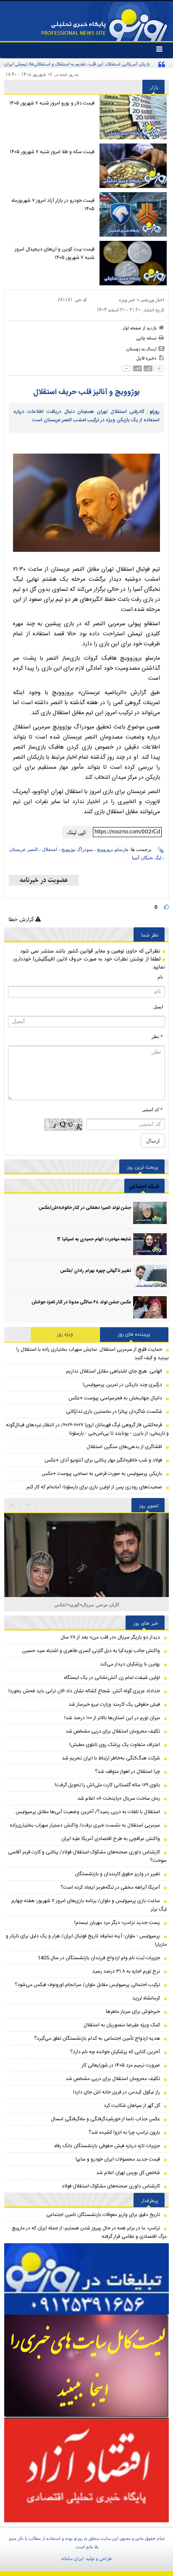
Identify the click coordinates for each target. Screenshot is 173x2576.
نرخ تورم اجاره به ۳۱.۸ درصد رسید (126, 1971)
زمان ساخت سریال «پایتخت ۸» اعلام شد (119, 1798)
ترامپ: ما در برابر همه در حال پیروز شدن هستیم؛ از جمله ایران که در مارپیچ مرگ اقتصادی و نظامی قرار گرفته (89, 2232)
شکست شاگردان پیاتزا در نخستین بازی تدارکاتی (114, 1412)
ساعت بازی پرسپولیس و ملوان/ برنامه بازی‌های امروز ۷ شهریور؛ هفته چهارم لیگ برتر (89, 1905)
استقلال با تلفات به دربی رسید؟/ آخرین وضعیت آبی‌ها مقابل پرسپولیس (88, 1812)
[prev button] (29, 1505)
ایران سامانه (72, 2558)
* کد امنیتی (152, 1109)
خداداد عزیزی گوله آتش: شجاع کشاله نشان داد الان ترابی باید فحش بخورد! (84, 1691)
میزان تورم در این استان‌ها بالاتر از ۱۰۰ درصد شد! (112, 1718)
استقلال (50, 849)
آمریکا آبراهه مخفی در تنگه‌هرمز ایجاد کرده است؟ (110, 1887)
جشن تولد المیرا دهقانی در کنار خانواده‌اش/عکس (85, 1208)
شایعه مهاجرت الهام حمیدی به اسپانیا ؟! (94, 1240)
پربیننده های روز (134, 1334)
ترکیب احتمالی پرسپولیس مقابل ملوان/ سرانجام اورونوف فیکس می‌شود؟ (87, 1985)
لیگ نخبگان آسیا (147, 858)
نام (160, 977)
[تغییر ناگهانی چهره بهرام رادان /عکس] (150, 1276)
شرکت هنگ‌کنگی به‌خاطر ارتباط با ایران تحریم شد (111, 1758)
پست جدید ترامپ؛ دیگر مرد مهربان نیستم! (117, 1923)
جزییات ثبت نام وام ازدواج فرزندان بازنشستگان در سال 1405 (99, 1958)
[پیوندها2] (86, 2366)
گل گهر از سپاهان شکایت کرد (132, 2106)
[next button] (12, 1505)
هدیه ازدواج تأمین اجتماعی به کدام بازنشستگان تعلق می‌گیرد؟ (97, 2038)
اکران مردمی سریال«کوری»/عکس (87, 1604)
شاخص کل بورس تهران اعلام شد (128, 2173)
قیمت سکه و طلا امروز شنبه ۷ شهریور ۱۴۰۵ (52, 152)
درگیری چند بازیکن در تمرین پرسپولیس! (122, 1385)
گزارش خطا (22, 919)
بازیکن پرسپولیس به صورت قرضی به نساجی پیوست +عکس (102, 1474)
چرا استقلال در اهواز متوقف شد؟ (127, 1772)
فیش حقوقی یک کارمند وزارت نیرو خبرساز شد (114, 1704)
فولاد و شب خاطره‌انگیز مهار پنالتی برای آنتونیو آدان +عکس (103, 1460)
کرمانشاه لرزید (146, 1998)
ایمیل (158, 1007)
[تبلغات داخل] (86, 2279)
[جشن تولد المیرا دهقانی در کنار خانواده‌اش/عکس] (150, 1213)
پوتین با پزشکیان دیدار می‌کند (130, 1664)
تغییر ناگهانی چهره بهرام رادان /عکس (96, 1271)
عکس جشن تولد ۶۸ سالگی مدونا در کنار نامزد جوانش (81, 1302)
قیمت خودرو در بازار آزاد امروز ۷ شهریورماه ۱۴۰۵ (53, 205)
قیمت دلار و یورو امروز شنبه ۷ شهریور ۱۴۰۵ (52, 103)
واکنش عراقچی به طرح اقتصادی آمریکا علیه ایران (111, 1839)
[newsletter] (44, 880)
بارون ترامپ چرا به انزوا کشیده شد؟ (124, 2132)
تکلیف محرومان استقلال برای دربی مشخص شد (113, 1731)
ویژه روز (65, 1334)
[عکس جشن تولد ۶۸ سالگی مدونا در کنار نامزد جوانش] (150, 1307)
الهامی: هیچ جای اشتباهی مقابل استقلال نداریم (114, 1371)
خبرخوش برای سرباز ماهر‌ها (133, 2012)
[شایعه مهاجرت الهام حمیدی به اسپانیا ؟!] (150, 1244)
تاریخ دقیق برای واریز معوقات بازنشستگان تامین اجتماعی (103, 2215)
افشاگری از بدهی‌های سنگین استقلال (124, 1447)
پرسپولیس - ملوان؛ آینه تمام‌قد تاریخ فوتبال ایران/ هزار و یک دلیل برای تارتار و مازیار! (86, 1940)
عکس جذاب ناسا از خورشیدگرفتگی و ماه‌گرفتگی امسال (105, 2119)
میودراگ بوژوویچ (77, 849)
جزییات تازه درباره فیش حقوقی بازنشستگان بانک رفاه (107, 2146)
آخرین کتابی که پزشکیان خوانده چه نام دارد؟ (115, 2052)
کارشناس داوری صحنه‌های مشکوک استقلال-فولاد (111, 2186)
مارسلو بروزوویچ (113, 849)
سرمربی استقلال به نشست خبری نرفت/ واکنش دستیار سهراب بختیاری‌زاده (85, 1825)
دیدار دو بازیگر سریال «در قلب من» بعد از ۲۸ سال (110, 1637)
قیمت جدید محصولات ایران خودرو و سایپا (118, 2159)
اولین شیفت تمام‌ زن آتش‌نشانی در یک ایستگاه (112, 1678)
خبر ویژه (127, 300)
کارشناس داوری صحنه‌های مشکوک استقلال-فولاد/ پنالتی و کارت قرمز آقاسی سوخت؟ (87, 1856)
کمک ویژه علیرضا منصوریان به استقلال (122, 2025)
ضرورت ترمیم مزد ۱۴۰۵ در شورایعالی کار (121, 2065)
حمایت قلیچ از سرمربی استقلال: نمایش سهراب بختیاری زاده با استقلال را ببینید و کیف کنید (93, 1354)
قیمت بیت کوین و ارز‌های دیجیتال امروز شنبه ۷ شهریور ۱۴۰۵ (55, 253)
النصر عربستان (24, 849)
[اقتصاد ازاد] (86, 2470)
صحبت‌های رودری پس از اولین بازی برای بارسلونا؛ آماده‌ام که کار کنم (94, 1487)
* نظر (157, 1036)
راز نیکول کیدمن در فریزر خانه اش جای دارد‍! (117, 2092)
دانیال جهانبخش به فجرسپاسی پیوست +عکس (115, 1398)
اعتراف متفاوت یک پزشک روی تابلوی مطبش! (115, 1745)
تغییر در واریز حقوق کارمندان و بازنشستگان (117, 1874)
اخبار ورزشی (152, 300)
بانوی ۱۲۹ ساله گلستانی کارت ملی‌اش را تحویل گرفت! (107, 1785)
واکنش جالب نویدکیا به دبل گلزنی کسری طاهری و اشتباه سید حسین (91, 1651)
